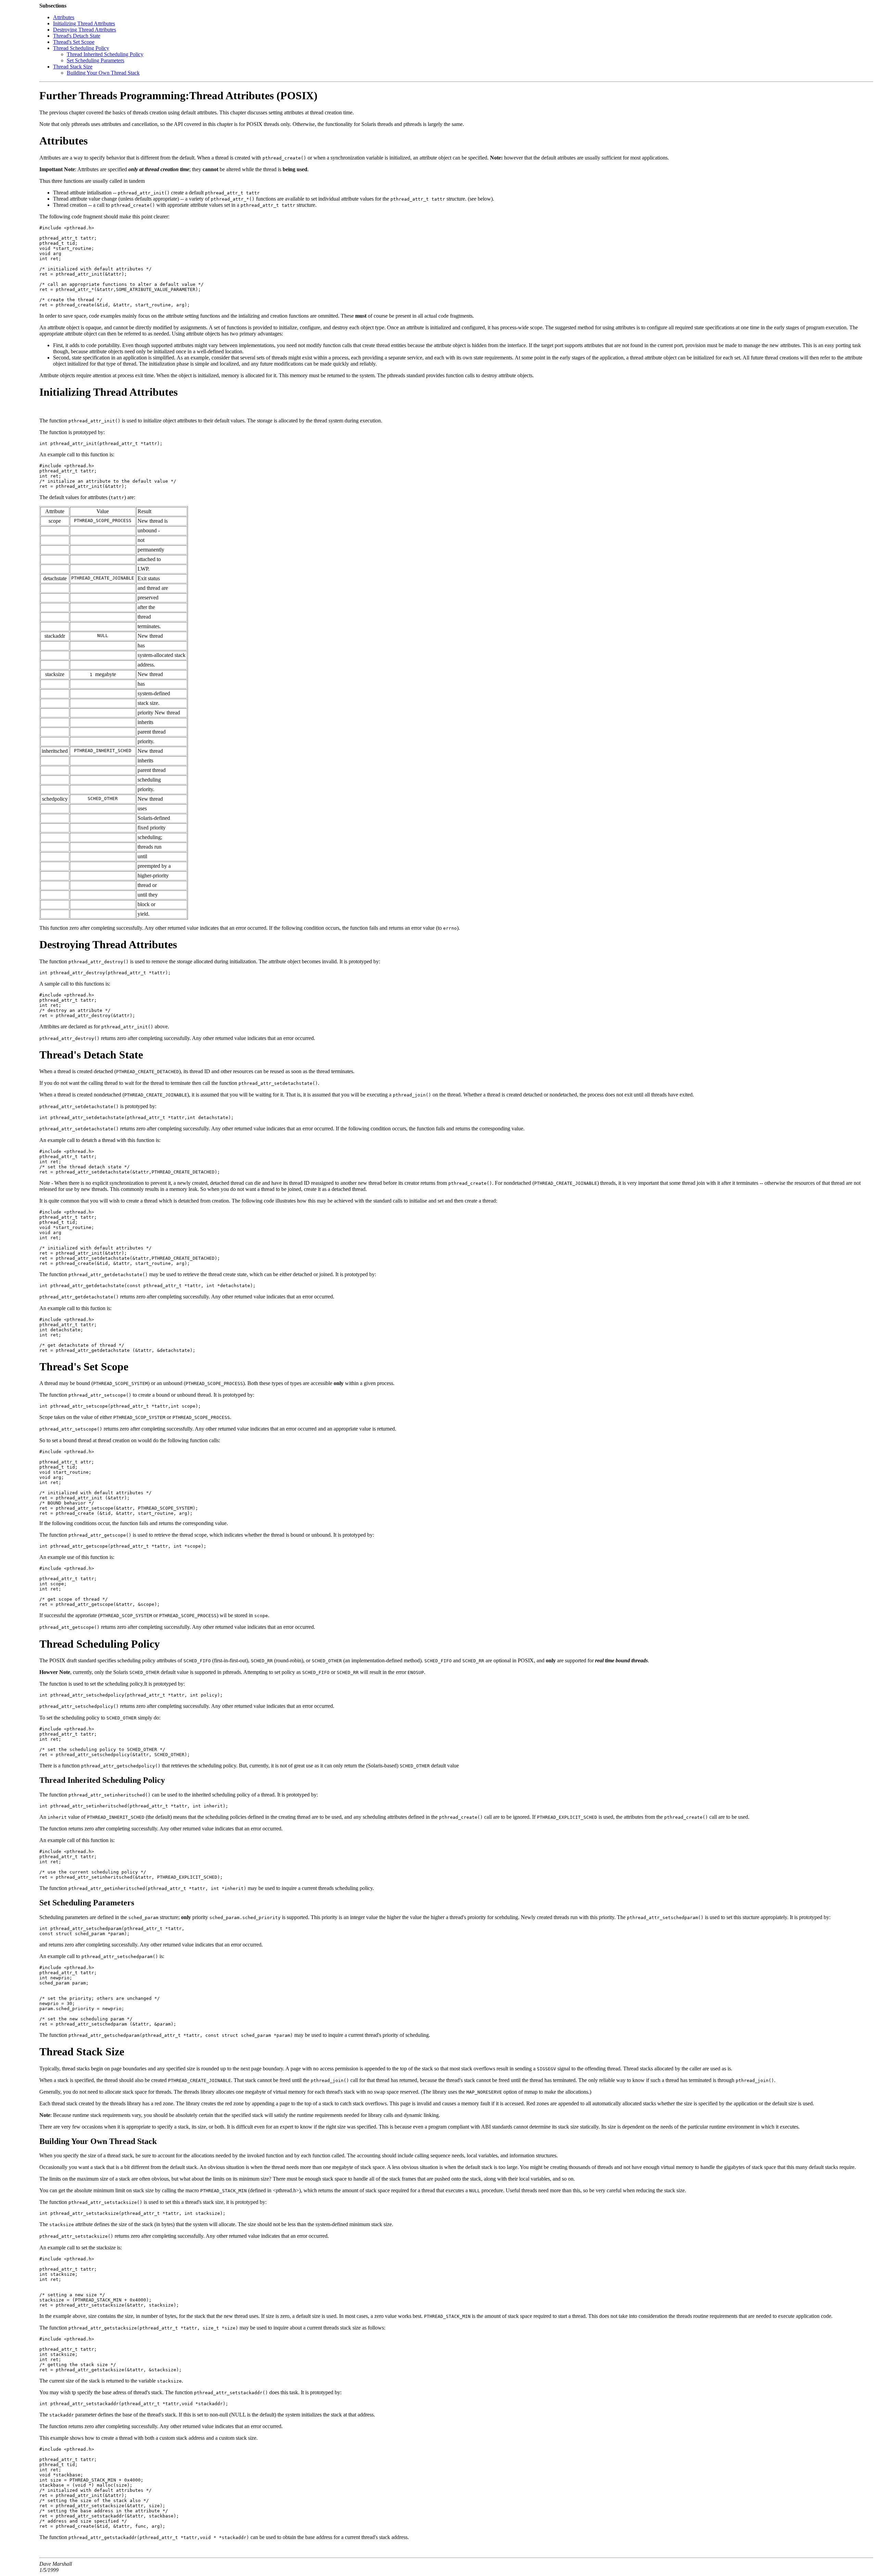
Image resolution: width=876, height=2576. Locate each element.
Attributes (64, 17)
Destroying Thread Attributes (85, 30)
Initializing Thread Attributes (84, 23)
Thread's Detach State (77, 36)
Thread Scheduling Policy (81, 48)
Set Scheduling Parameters (95, 60)
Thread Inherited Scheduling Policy (105, 54)
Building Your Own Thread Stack (103, 73)
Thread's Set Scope (74, 42)
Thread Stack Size (73, 67)
